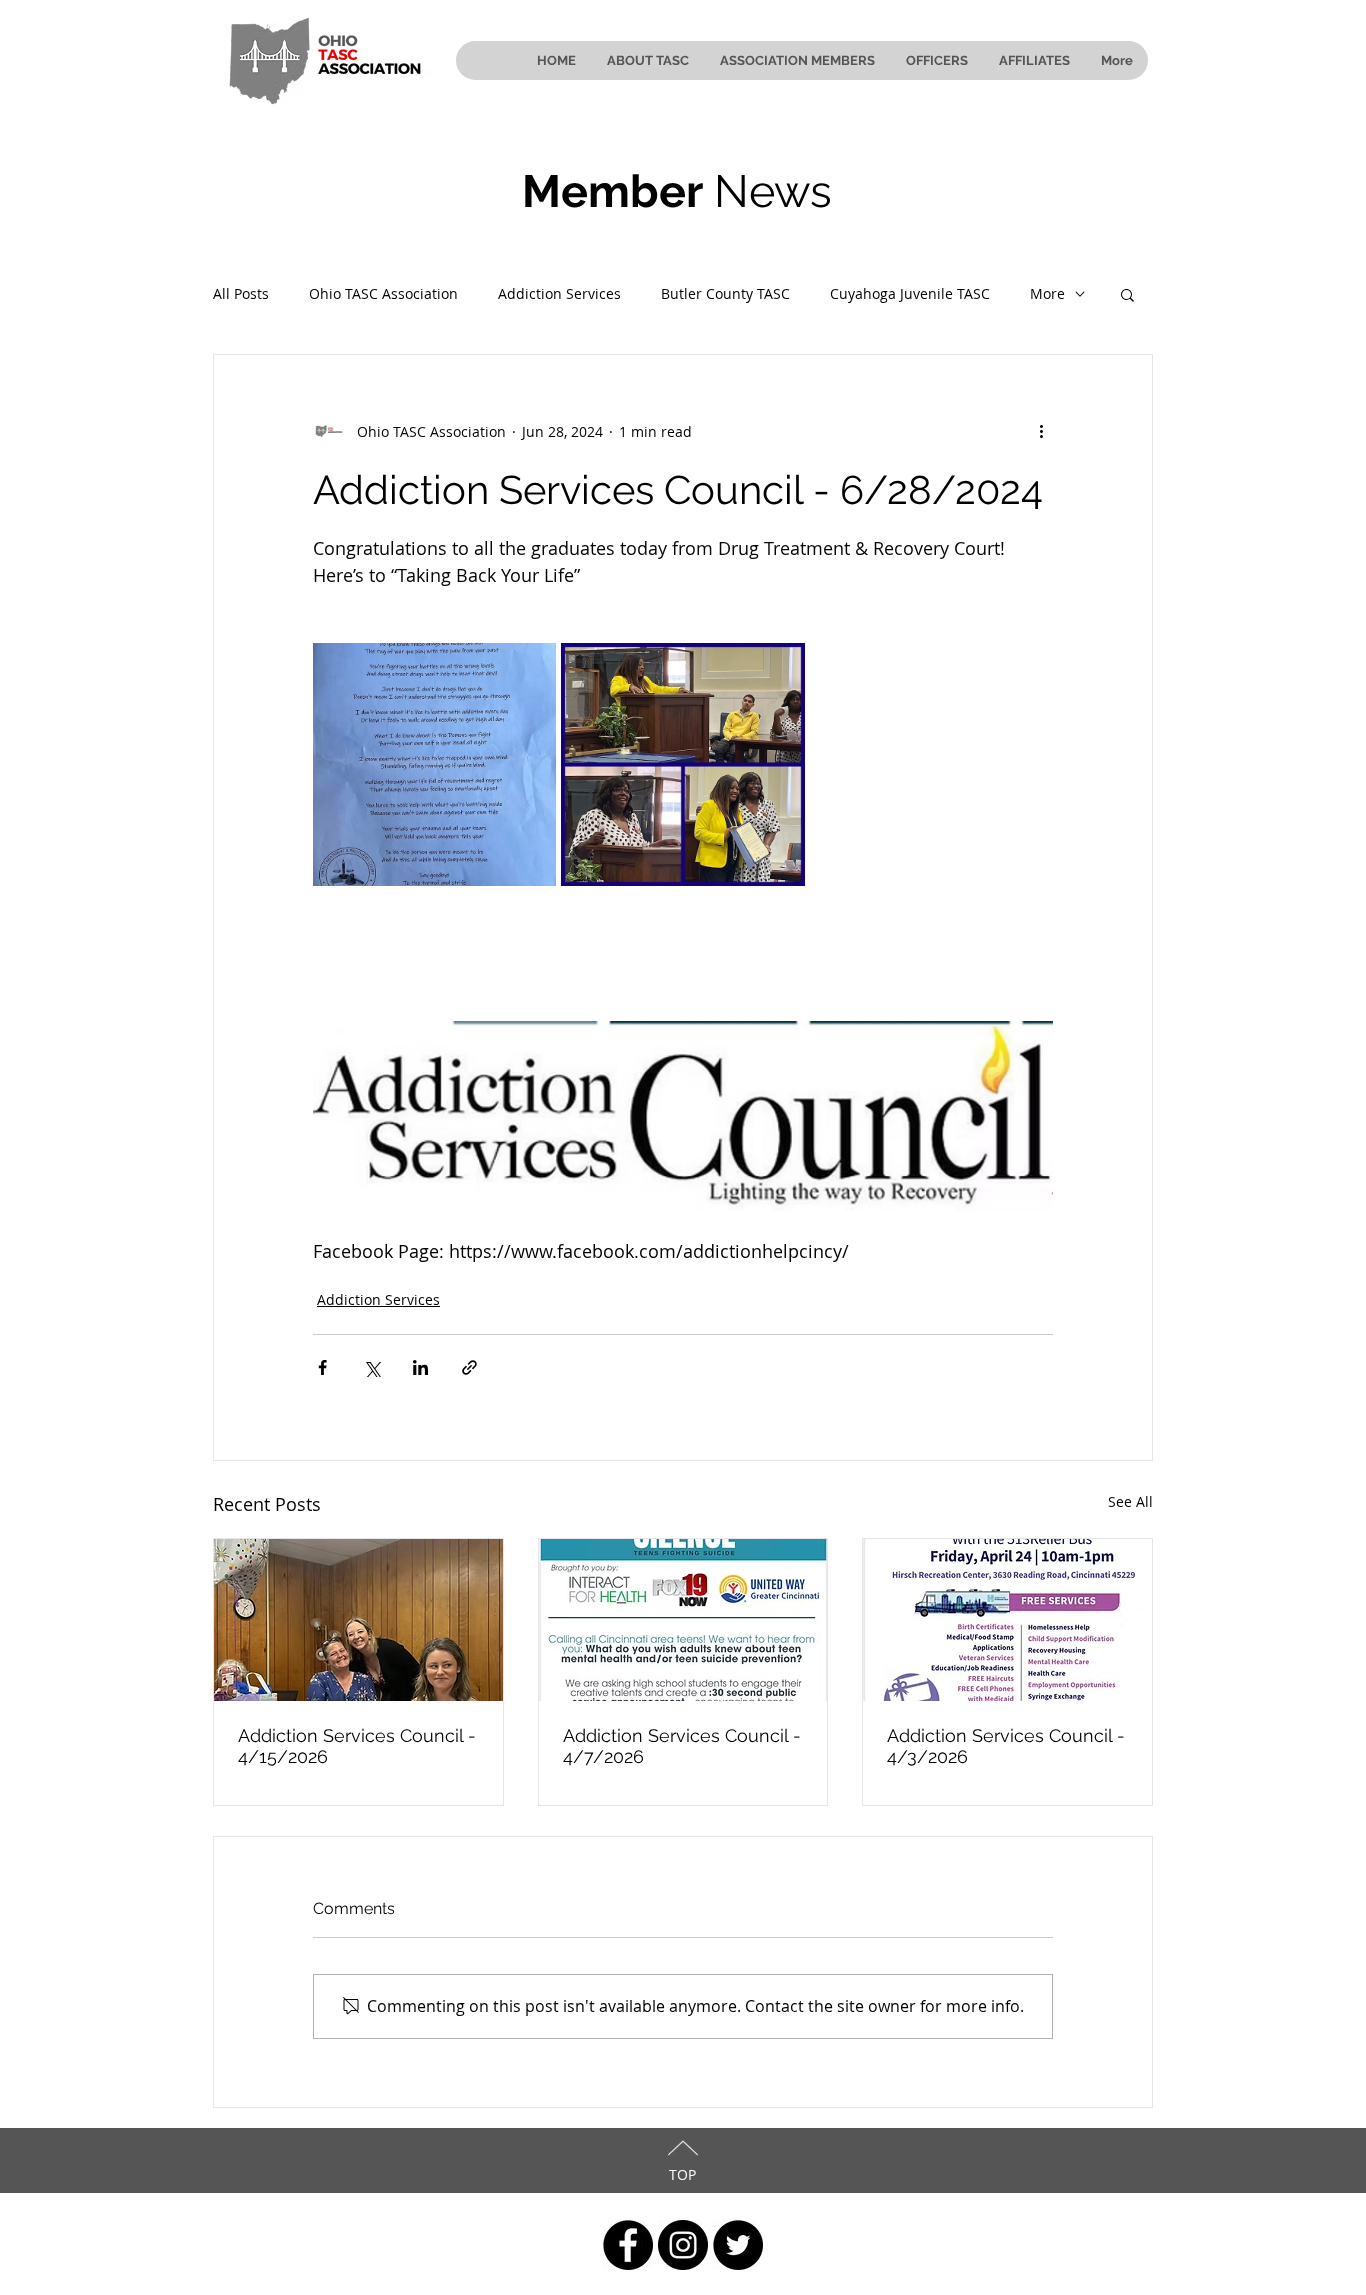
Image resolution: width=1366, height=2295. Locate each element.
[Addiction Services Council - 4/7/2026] (683, 1620)
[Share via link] (469, 1367)
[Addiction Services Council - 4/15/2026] (358, 1620)
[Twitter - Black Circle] (738, 2245)
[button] (1127, 294)
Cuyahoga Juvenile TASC (910, 293)
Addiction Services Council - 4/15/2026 (357, 1746)
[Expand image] (434, 764)
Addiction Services (559, 293)
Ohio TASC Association (383, 293)
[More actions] (1041, 431)
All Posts (241, 293)
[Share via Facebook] (322, 1367)
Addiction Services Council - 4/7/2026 (682, 1746)
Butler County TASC (725, 293)
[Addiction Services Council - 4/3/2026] (1007, 1620)
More (1047, 293)
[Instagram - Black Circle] (683, 2245)
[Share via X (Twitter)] (371, 1367)
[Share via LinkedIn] (420, 1367)
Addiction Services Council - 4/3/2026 (1006, 1746)
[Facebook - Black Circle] (628, 2245)
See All (1130, 1501)
